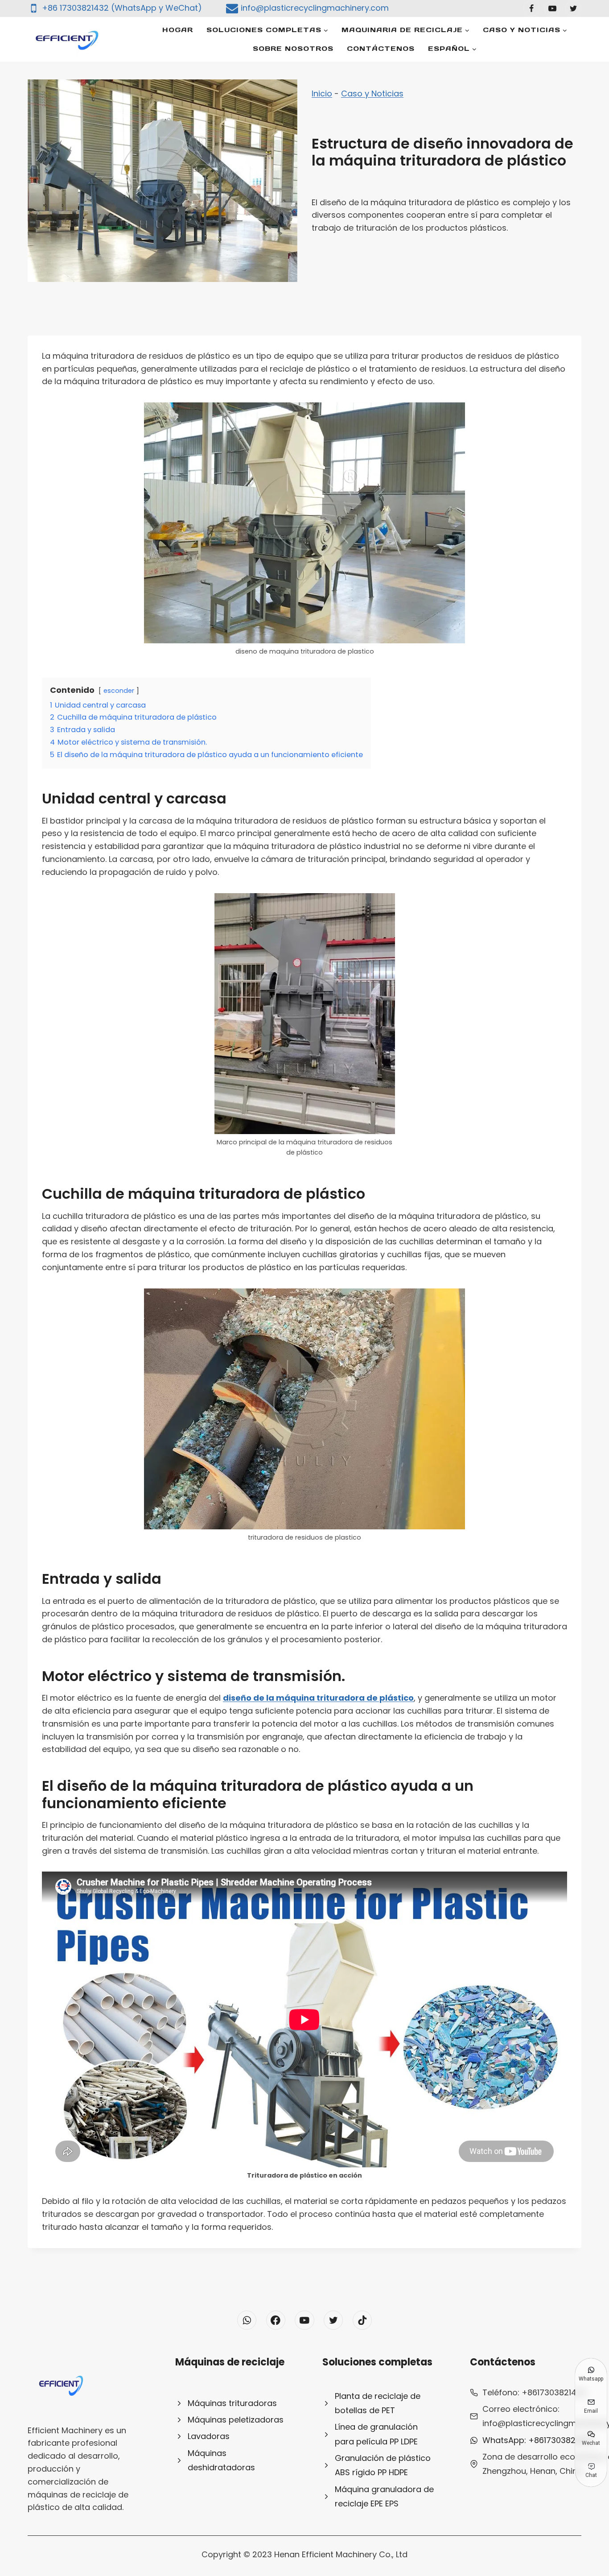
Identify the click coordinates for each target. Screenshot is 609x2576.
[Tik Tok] (362, 2320)
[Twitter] (573, 8)
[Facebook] (531, 8)
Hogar (178, 30)
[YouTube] (552, 8)
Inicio (322, 93)
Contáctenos (381, 48)
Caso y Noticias (372, 93)
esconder (119, 691)
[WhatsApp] (247, 2320)
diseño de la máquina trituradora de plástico (318, 1698)
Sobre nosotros (293, 48)
